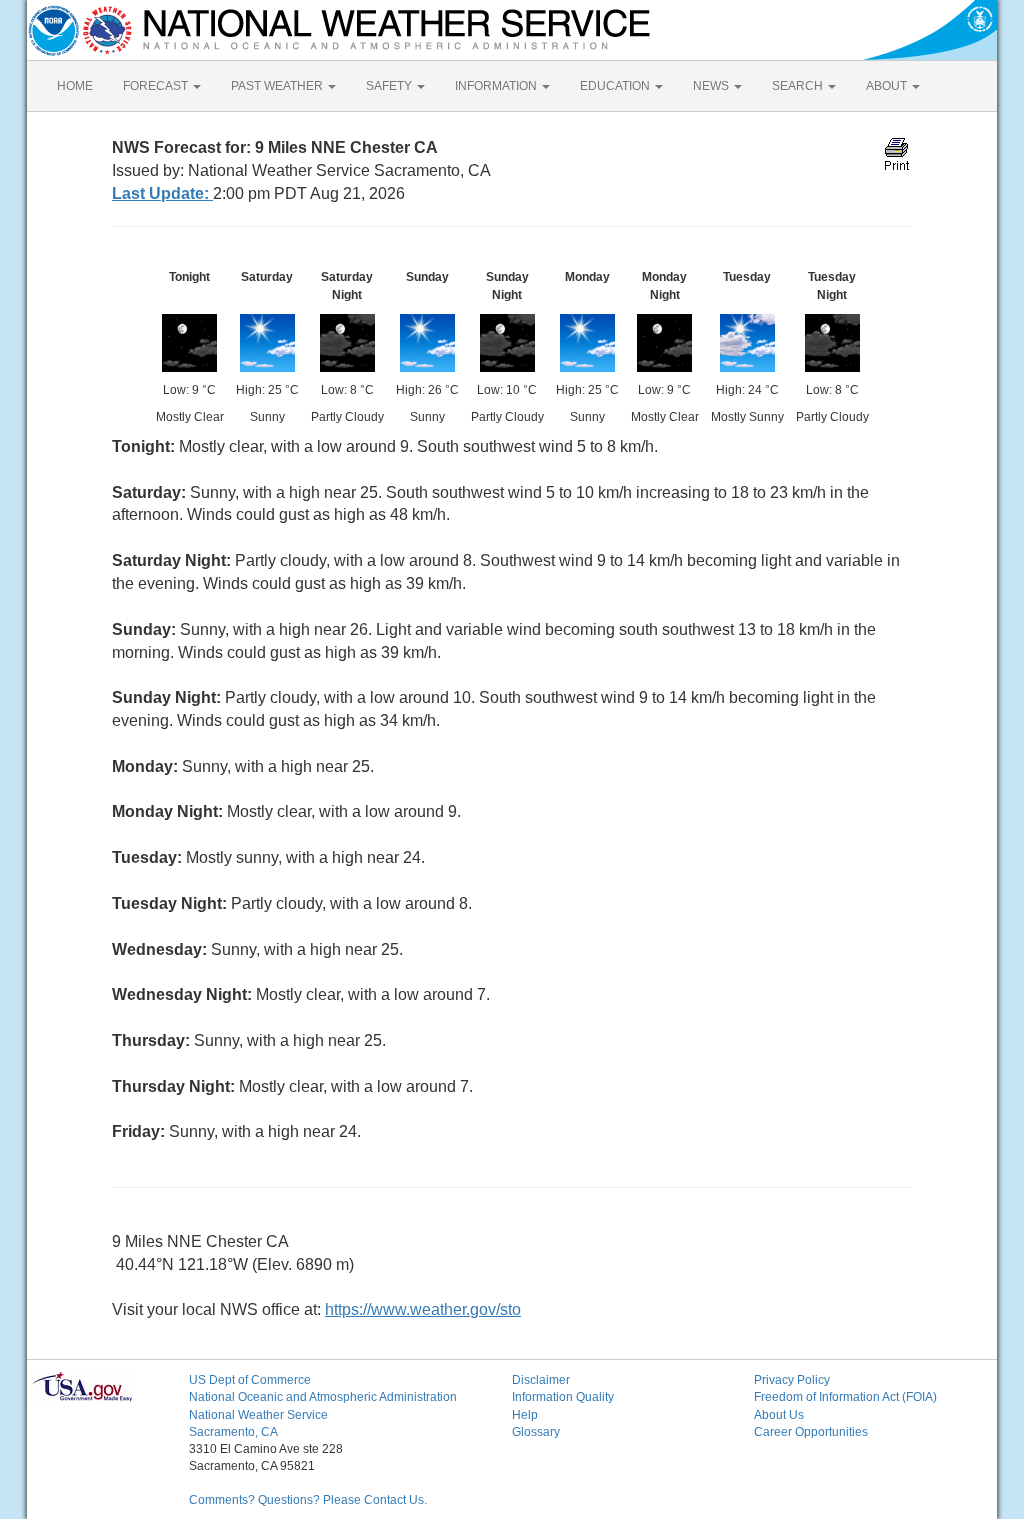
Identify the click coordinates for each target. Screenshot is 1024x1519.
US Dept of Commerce (250, 1380)
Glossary (536, 1432)
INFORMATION (497, 86)
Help (525, 1415)
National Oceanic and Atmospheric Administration (323, 1397)
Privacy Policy (792, 1380)
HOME (75, 86)
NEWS (712, 86)
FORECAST (157, 86)
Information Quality (563, 1397)
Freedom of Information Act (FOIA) (845, 1397)
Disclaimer (541, 1380)
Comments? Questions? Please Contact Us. (308, 1500)
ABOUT (888, 86)
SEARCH (799, 86)
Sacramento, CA (233, 1432)
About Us (779, 1415)
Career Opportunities (811, 1432)
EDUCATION (616, 86)
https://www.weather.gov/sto (423, 1309)
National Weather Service (258, 1415)
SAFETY (390, 86)
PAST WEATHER (278, 86)
